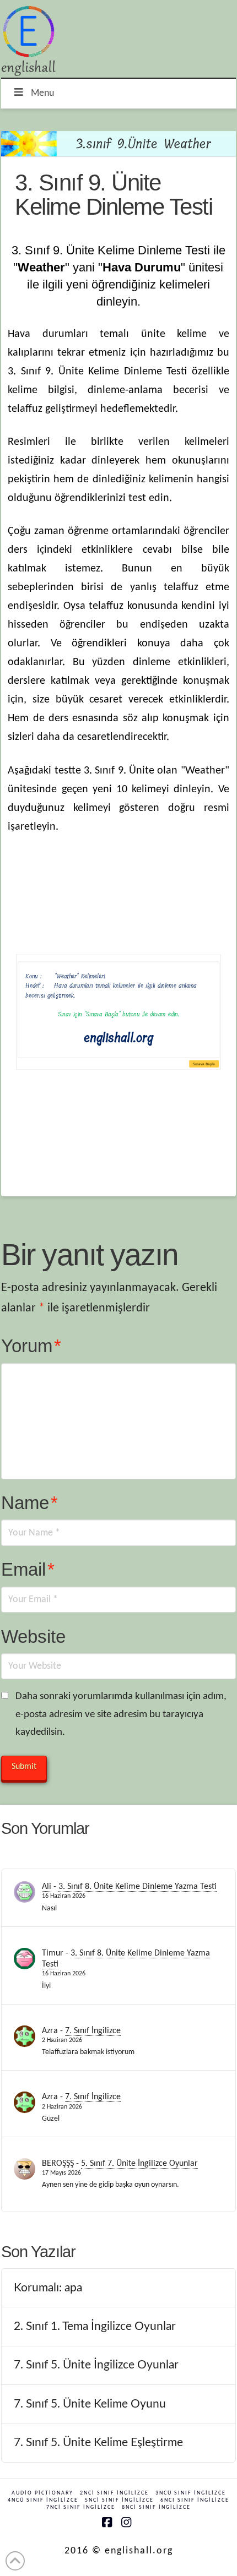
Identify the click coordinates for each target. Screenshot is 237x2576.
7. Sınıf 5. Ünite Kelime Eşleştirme (98, 2442)
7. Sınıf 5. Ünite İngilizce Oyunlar (96, 2365)
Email (28, 1569)
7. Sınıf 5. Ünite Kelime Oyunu (90, 2404)
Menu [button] (42, 93)
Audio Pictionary (42, 2493)
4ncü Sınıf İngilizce (43, 2500)
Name (29, 1503)
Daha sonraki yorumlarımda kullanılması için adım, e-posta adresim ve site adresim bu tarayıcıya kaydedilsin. (121, 1715)
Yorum (31, 1346)
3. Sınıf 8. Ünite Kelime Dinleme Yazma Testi (138, 1887)
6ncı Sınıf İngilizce (195, 2500)
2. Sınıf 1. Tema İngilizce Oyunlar (95, 2326)
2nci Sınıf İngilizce (114, 2493)
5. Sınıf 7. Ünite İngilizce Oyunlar (139, 2164)
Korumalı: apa (48, 2288)
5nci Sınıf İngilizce (119, 2500)
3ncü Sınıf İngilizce (191, 2493)
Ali (47, 1887)
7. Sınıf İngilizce (93, 2031)
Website (33, 1636)
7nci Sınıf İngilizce (81, 2507)
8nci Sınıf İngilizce (156, 2507)
